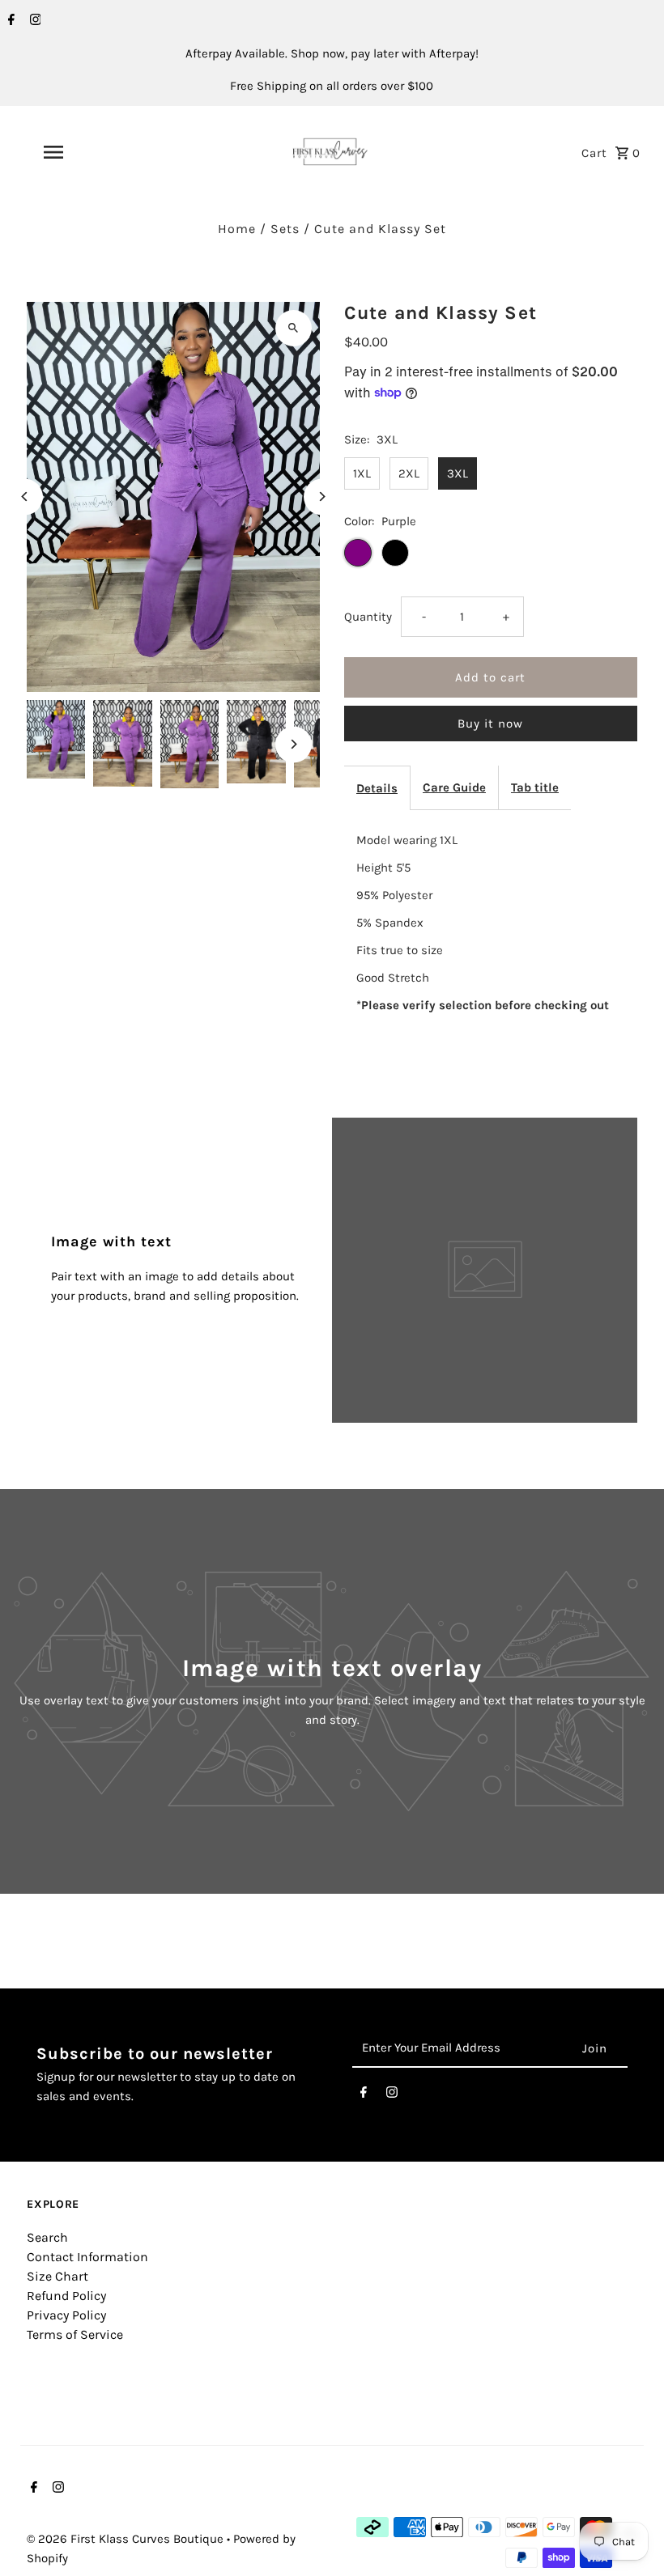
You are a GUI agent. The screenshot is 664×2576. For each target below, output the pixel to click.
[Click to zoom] (294, 328)
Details (377, 788)
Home (237, 229)
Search (47, 2237)
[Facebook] (9, 21)
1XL (362, 473)
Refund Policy (66, 2296)
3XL (458, 473)
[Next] (322, 497)
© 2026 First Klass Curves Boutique (127, 2539)
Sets (285, 229)
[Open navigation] (85, 152)
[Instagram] (34, 21)
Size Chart (57, 2276)
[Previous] (25, 497)
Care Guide (454, 787)
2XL (409, 473)
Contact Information (87, 2257)
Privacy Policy (66, 2315)
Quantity (368, 617)
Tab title (535, 787)
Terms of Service (75, 2334)
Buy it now (490, 724)
